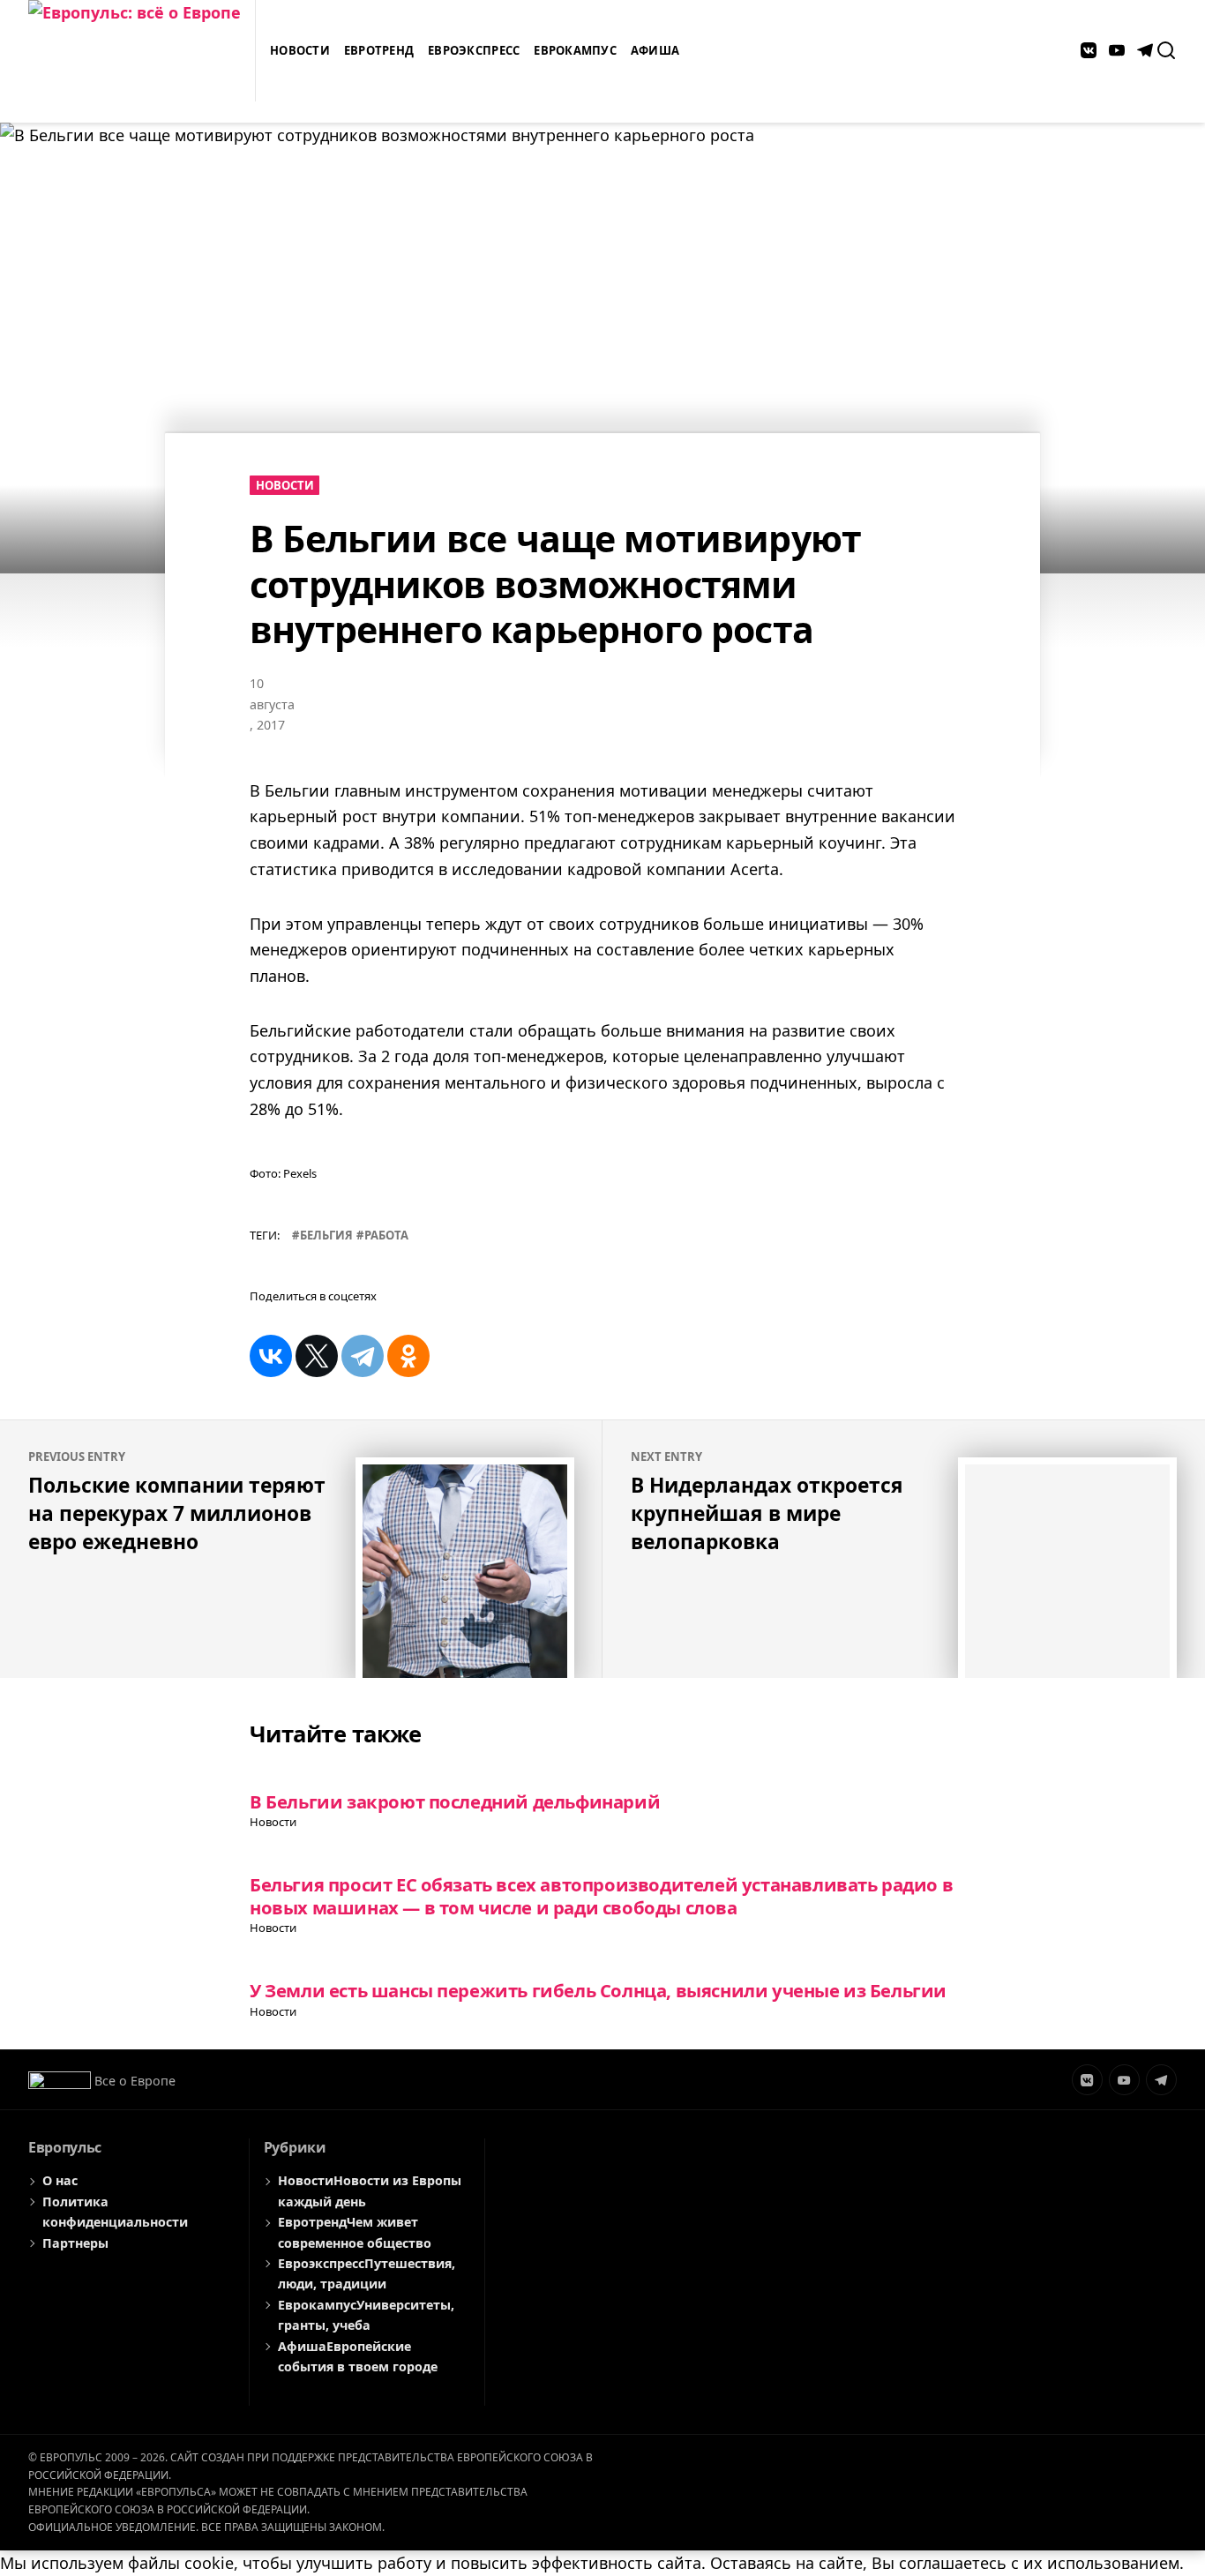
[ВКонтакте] (271, 1356)
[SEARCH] (1166, 50)
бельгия (326, 1235)
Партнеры (75, 2243)
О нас (60, 2180)
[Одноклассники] (408, 1356)
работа (386, 1235)
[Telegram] (363, 1356)
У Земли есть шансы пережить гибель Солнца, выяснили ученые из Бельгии (598, 1990)
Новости (300, 50)
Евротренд (379, 50)
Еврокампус (575, 50)
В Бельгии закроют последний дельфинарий (455, 1801)
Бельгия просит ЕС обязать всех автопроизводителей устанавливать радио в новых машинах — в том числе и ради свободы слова (601, 1895)
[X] (317, 1356)
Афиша (655, 50)
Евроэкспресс (474, 50)
